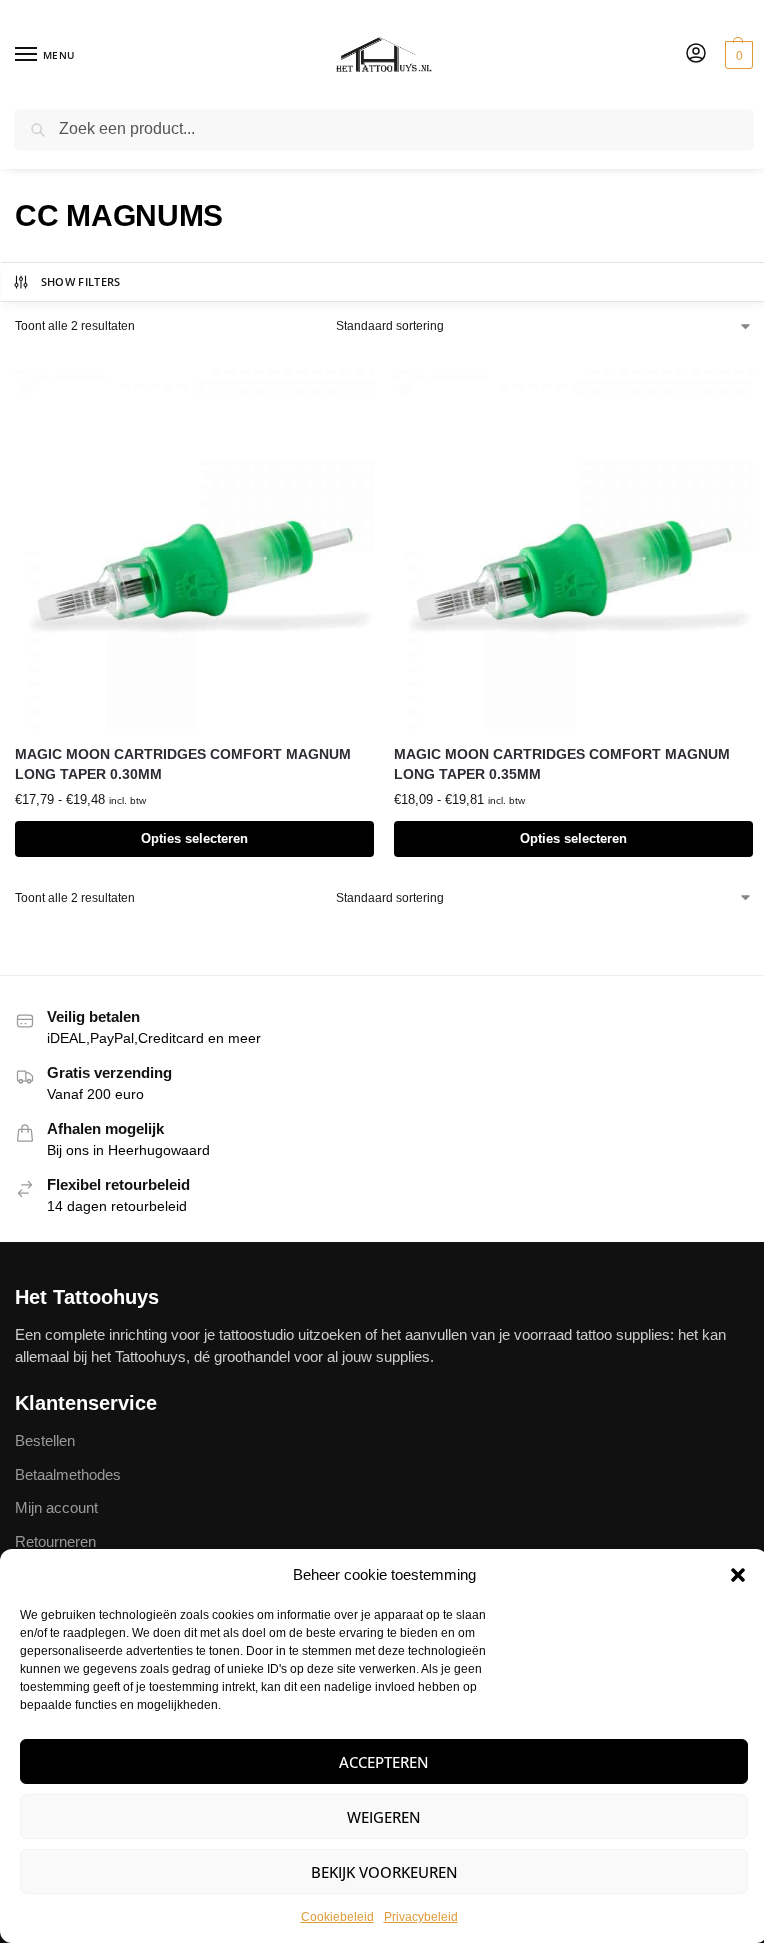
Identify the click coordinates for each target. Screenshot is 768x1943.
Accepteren (384, 1762)
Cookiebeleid (337, 1917)
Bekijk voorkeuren (384, 1872)
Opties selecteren (194, 838)
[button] (738, 1575)
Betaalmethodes (68, 1475)
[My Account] (696, 54)
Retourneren (55, 1542)
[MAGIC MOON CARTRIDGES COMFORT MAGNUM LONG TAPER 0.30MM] (194, 549)
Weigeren (384, 1817)
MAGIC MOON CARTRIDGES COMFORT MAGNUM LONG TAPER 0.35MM (562, 764)
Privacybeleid (421, 1917)
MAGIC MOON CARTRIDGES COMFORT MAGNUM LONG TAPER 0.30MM (183, 764)
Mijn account (56, 1508)
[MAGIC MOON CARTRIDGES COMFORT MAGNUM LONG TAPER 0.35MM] (573, 549)
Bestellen (45, 1441)
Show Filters (81, 281)
